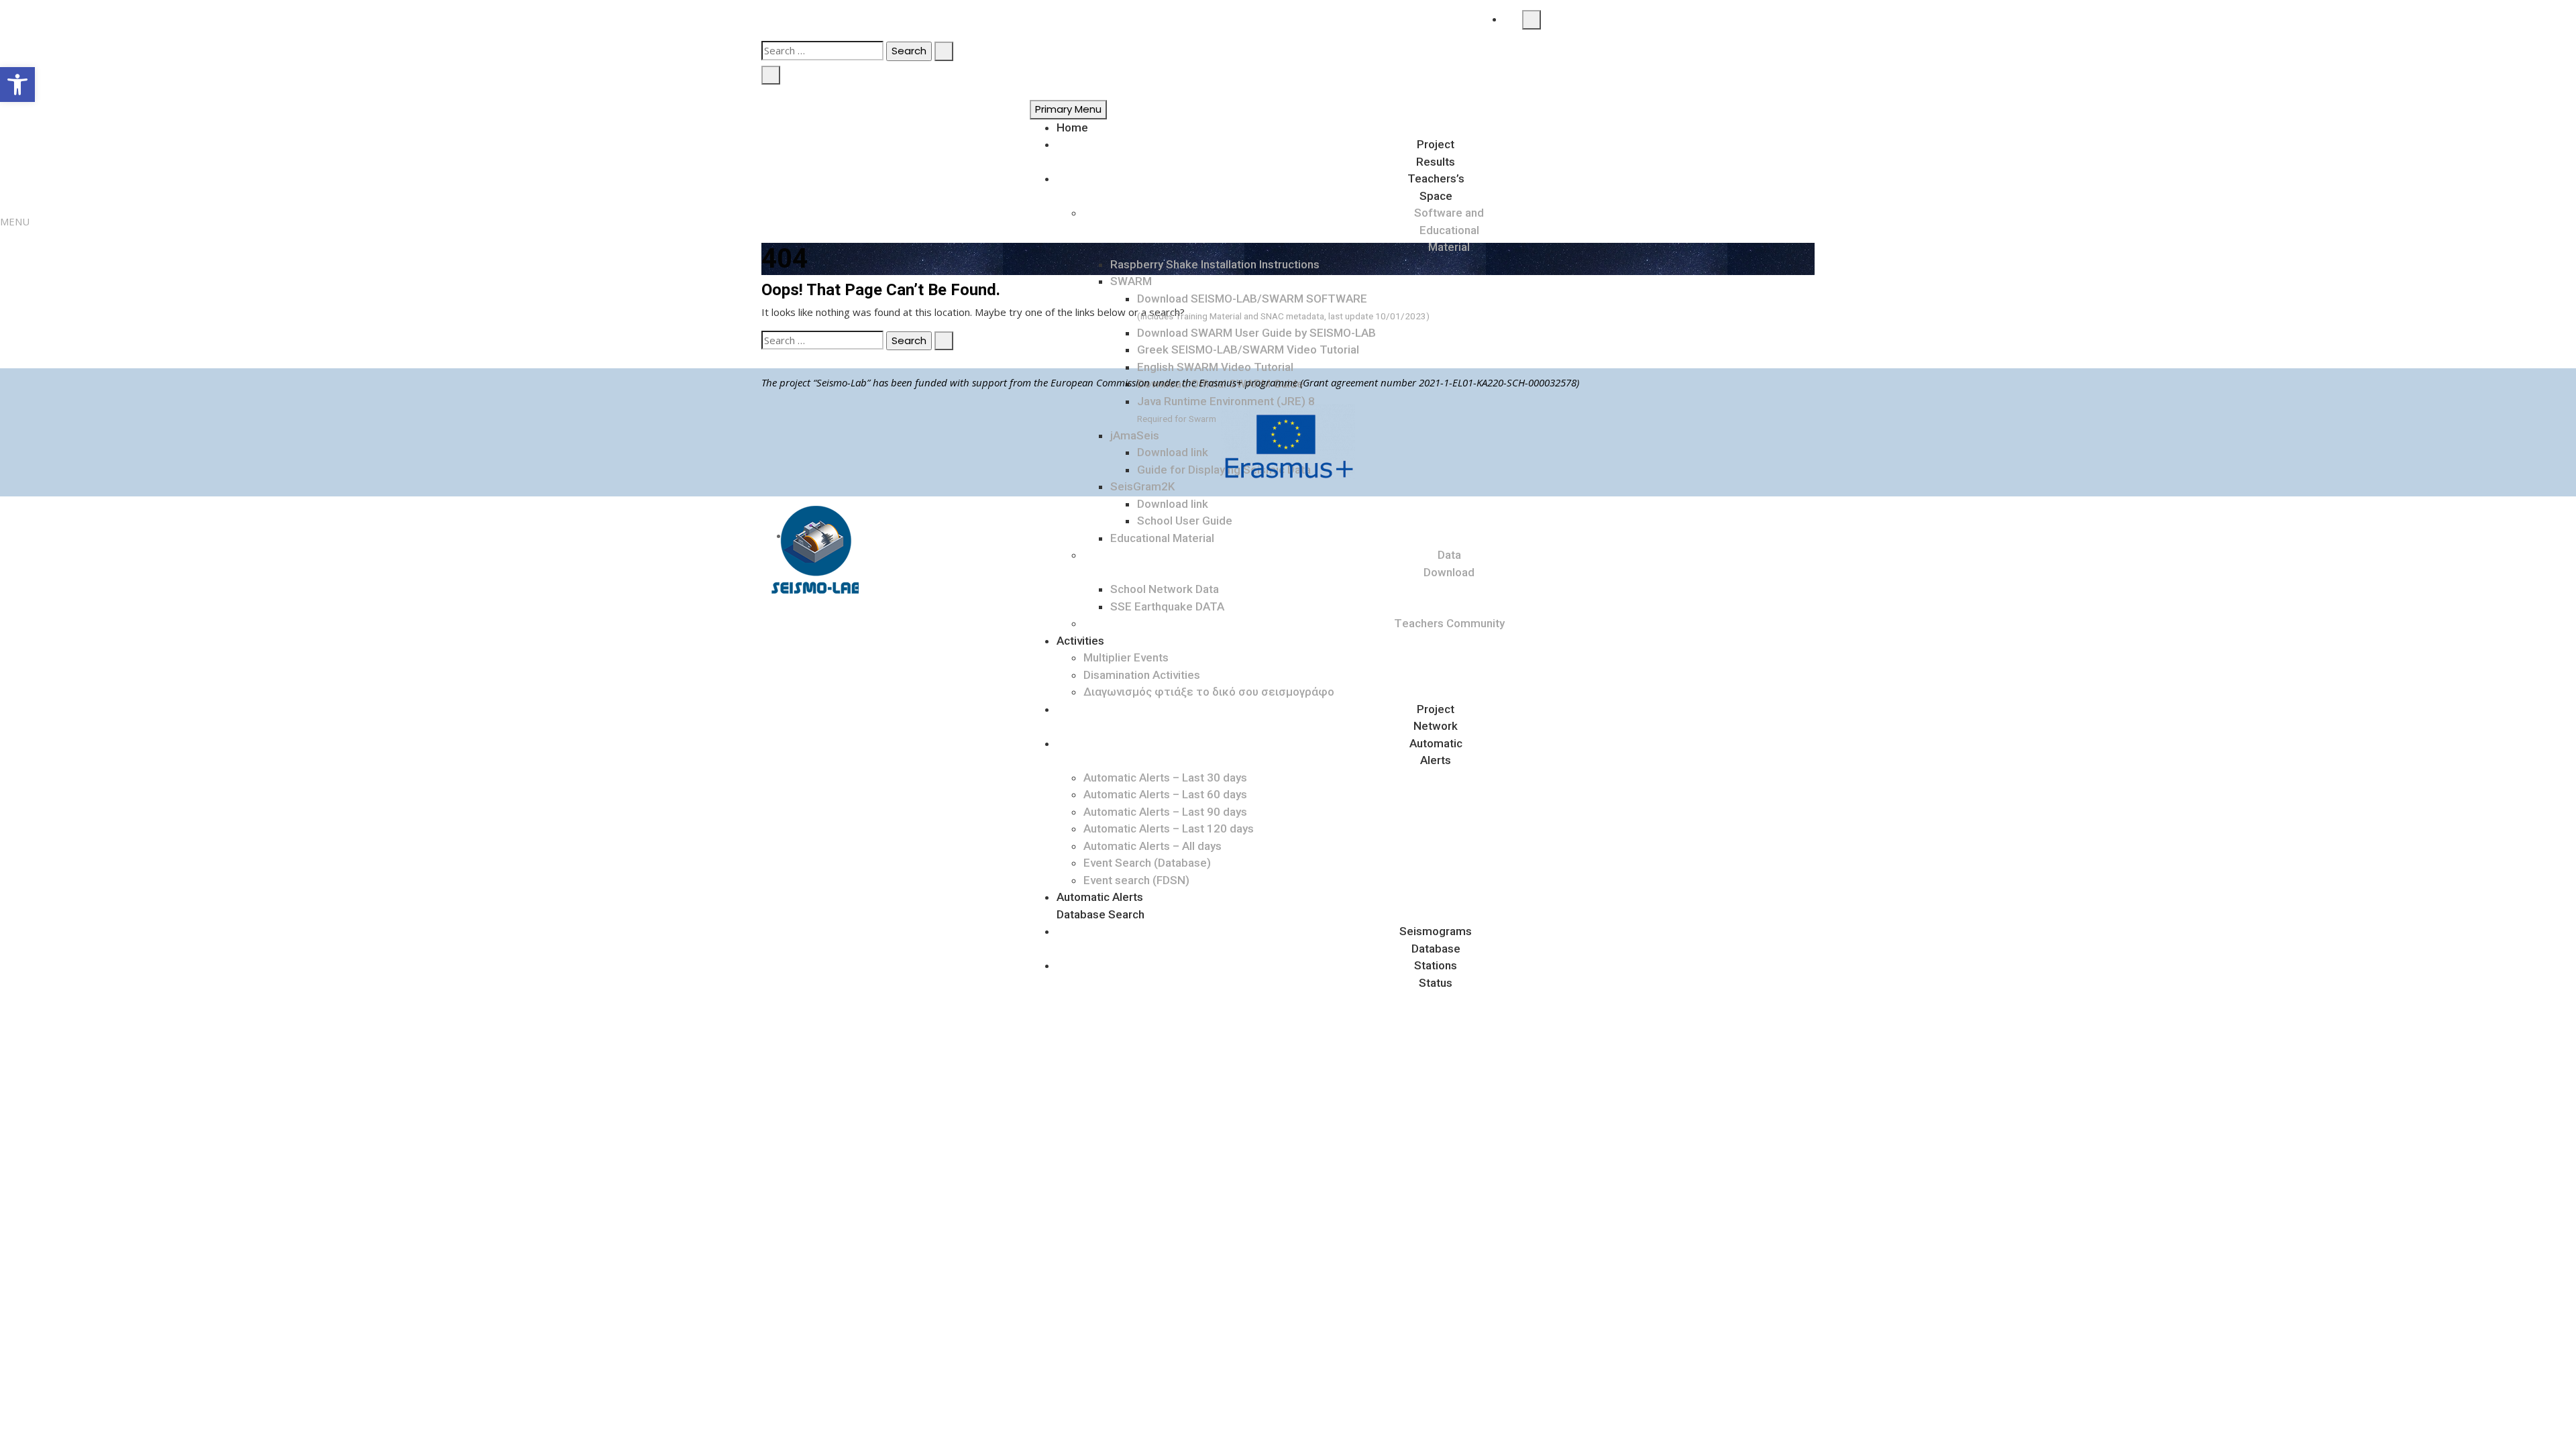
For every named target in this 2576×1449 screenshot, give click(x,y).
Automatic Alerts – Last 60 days (1165, 794)
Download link (1173, 504)
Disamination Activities (1142, 675)
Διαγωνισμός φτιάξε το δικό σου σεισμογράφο (1209, 692)
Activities (1080, 641)
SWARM (1131, 281)
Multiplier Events (1126, 657)
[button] (17, 85)
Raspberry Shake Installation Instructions (1215, 264)
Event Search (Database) (1147, 863)
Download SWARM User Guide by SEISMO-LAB (1256, 333)
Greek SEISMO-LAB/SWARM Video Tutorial (1248, 350)
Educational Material (1162, 538)
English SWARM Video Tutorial (1215, 367)
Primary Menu (1068, 109)
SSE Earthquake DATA (1167, 606)
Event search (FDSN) (1136, 880)
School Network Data (1165, 589)
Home (1072, 127)
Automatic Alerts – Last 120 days (1169, 828)
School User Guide (1185, 521)
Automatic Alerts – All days (1152, 846)
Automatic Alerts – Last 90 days (1165, 812)
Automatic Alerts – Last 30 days (1165, 777)
